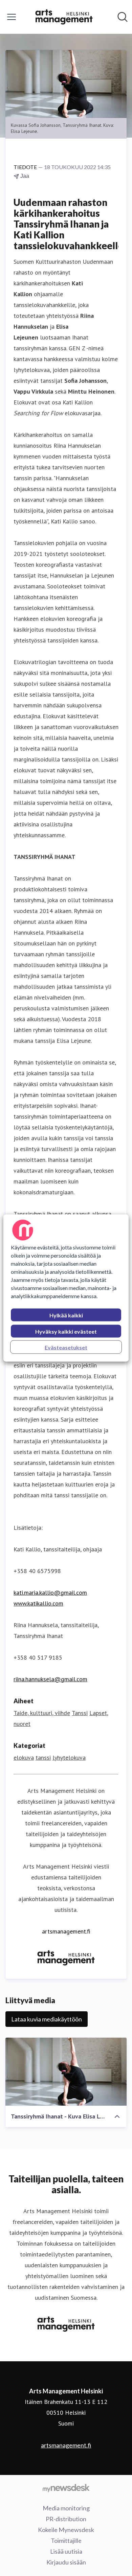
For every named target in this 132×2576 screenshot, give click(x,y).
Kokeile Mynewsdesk (66, 2530)
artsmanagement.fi (66, 1931)
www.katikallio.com (38, 1603)
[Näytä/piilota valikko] (12, 17)
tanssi (43, 1758)
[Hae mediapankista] (123, 17)
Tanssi (80, 1713)
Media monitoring (66, 2508)
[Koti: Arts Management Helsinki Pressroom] (64, 17)
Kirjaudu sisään (66, 2562)
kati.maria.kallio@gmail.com (50, 1593)
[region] (66, 1288)
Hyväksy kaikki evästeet (66, 1331)
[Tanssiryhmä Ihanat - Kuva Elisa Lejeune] (66, 2072)
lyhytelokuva (69, 1758)
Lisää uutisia (66, 2551)
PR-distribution (66, 2519)
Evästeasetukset (66, 1347)
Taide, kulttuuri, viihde (42, 1713)
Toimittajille (66, 2540)
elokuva (24, 1758)
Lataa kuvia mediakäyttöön (47, 2019)
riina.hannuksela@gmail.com (50, 1679)
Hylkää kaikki (66, 1315)
